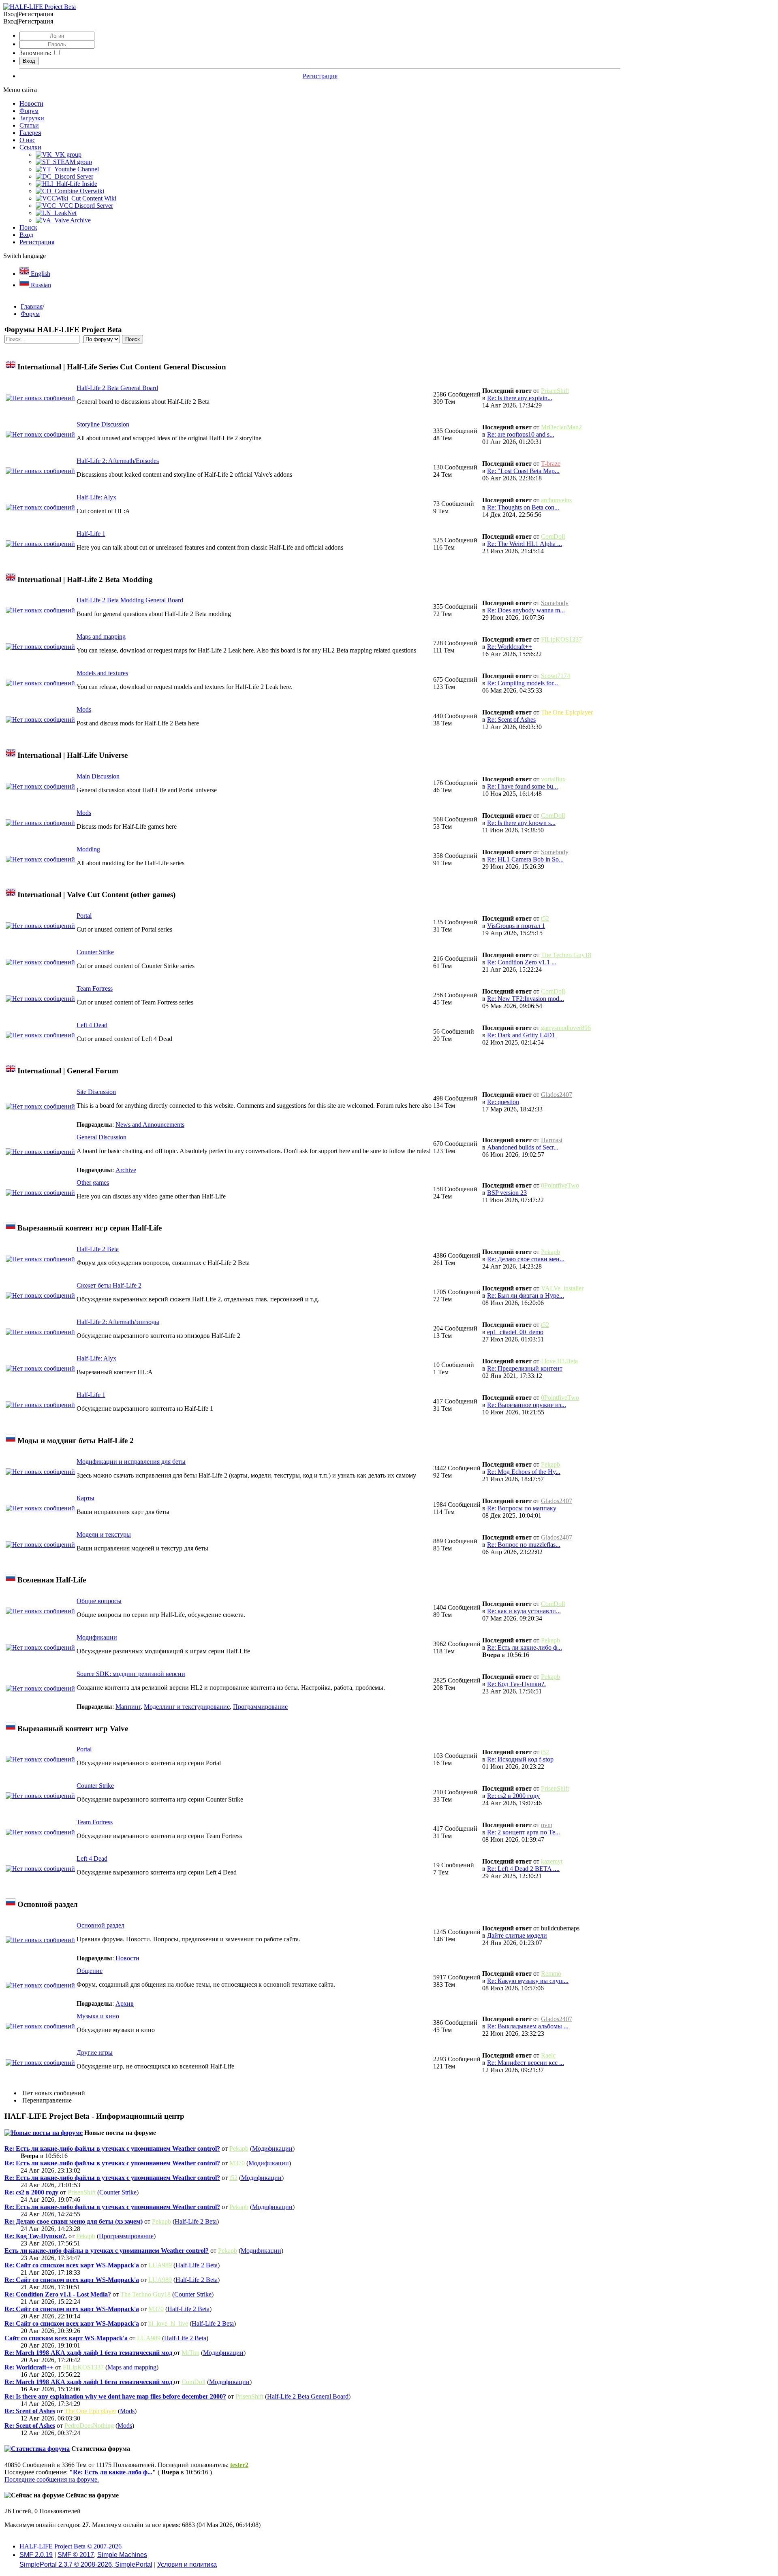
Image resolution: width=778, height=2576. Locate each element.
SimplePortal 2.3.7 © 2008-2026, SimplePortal (86, 2564)
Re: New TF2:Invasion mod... (526, 999)
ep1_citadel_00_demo (515, 1332)
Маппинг (128, 1707)
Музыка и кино (98, 2016)
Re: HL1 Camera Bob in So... (525, 859)
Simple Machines (122, 2555)
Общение (90, 1971)
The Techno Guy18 (566, 955)
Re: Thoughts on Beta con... (523, 507)
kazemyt (552, 1861)
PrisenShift (555, 391)
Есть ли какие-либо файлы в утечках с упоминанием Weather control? (107, 2251)
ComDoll (553, 536)
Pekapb (550, 1252)
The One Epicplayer (567, 712)
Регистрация (320, 76)
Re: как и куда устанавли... (524, 1611)
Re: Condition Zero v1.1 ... (522, 962)
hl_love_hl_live (168, 2323)
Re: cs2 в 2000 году (513, 1796)
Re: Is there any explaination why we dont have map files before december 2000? (115, 2396)
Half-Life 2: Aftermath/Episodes (118, 461)
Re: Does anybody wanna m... (526, 610)
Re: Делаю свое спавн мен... (526, 1259)
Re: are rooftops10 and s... (521, 434)
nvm (547, 1825)
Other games (93, 1182)
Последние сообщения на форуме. (52, 2479)
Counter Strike (95, 952)
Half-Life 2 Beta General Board (117, 388)
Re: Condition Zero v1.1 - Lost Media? (58, 2294)
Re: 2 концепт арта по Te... (524, 1832)
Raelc (548, 2055)
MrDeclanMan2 (561, 427)
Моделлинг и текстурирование (187, 1707)
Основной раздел (100, 1925)
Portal (84, 916)
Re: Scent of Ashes (511, 720)
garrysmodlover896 (566, 1028)
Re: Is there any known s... (521, 823)
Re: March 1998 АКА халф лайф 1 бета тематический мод (89, 2353)
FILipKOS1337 (561, 639)
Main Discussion (98, 776)
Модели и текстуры (104, 1534)
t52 (545, 918)
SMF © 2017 (76, 2555)
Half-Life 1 (91, 534)
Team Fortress (95, 988)
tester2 (239, 2465)
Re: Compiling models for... (523, 683)
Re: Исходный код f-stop (520, 1759)
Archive (126, 1170)
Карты (85, 1498)
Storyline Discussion (103, 424)
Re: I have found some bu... (523, 786)
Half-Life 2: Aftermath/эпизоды (118, 1322)
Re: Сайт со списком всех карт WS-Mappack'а (72, 2265)
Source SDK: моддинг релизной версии (131, 1674)
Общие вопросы (99, 1601)
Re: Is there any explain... (520, 398)
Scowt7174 (556, 676)
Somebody (555, 603)
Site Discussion (96, 1092)
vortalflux (553, 779)
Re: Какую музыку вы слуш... (528, 1981)
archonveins (556, 500)
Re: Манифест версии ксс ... (526, 2063)
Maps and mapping (101, 637)
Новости (127, 1958)
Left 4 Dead (92, 1025)
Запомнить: (35, 53)
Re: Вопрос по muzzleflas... (524, 1545)
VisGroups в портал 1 (516, 926)
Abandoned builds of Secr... (523, 1147)
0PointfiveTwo (560, 1185)
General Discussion (102, 1137)
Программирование (260, 1707)
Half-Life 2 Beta (98, 1249)
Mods (84, 709)
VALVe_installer (562, 1288)
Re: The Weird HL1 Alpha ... (525, 544)
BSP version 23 (507, 1193)
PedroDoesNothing (89, 2426)
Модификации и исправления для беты (131, 1462)
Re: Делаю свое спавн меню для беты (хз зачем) (74, 2221)
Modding (88, 849)
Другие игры (95, 2052)
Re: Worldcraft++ (510, 647)
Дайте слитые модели (517, 1935)
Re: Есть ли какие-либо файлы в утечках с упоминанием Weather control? (112, 2148)
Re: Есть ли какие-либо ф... (525, 1647)
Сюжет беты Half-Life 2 (109, 1285)
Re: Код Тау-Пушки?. (516, 1684)
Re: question (503, 1102)
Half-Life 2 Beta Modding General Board (130, 600)
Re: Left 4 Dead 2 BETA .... (523, 1869)
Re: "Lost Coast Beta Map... (523, 471)
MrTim (190, 2353)
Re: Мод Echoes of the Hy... (524, 1472)
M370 (237, 2163)
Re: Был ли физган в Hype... (526, 1295)
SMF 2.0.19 (36, 2555)
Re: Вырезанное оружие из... (527, 1405)
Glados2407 (557, 1095)
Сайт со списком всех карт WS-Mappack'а (66, 2338)
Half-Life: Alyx (96, 497)
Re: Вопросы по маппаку (522, 1508)
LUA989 (160, 2265)
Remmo (551, 1974)
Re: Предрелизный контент (525, 1368)
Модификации (97, 1637)
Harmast (552, 1140)
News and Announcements (150, 1125)
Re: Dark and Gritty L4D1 (521, 1035)
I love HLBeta (559, 1361)
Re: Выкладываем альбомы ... (528, 2026)
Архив (125, 2003)
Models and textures (102, 673)
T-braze (551, 464)
